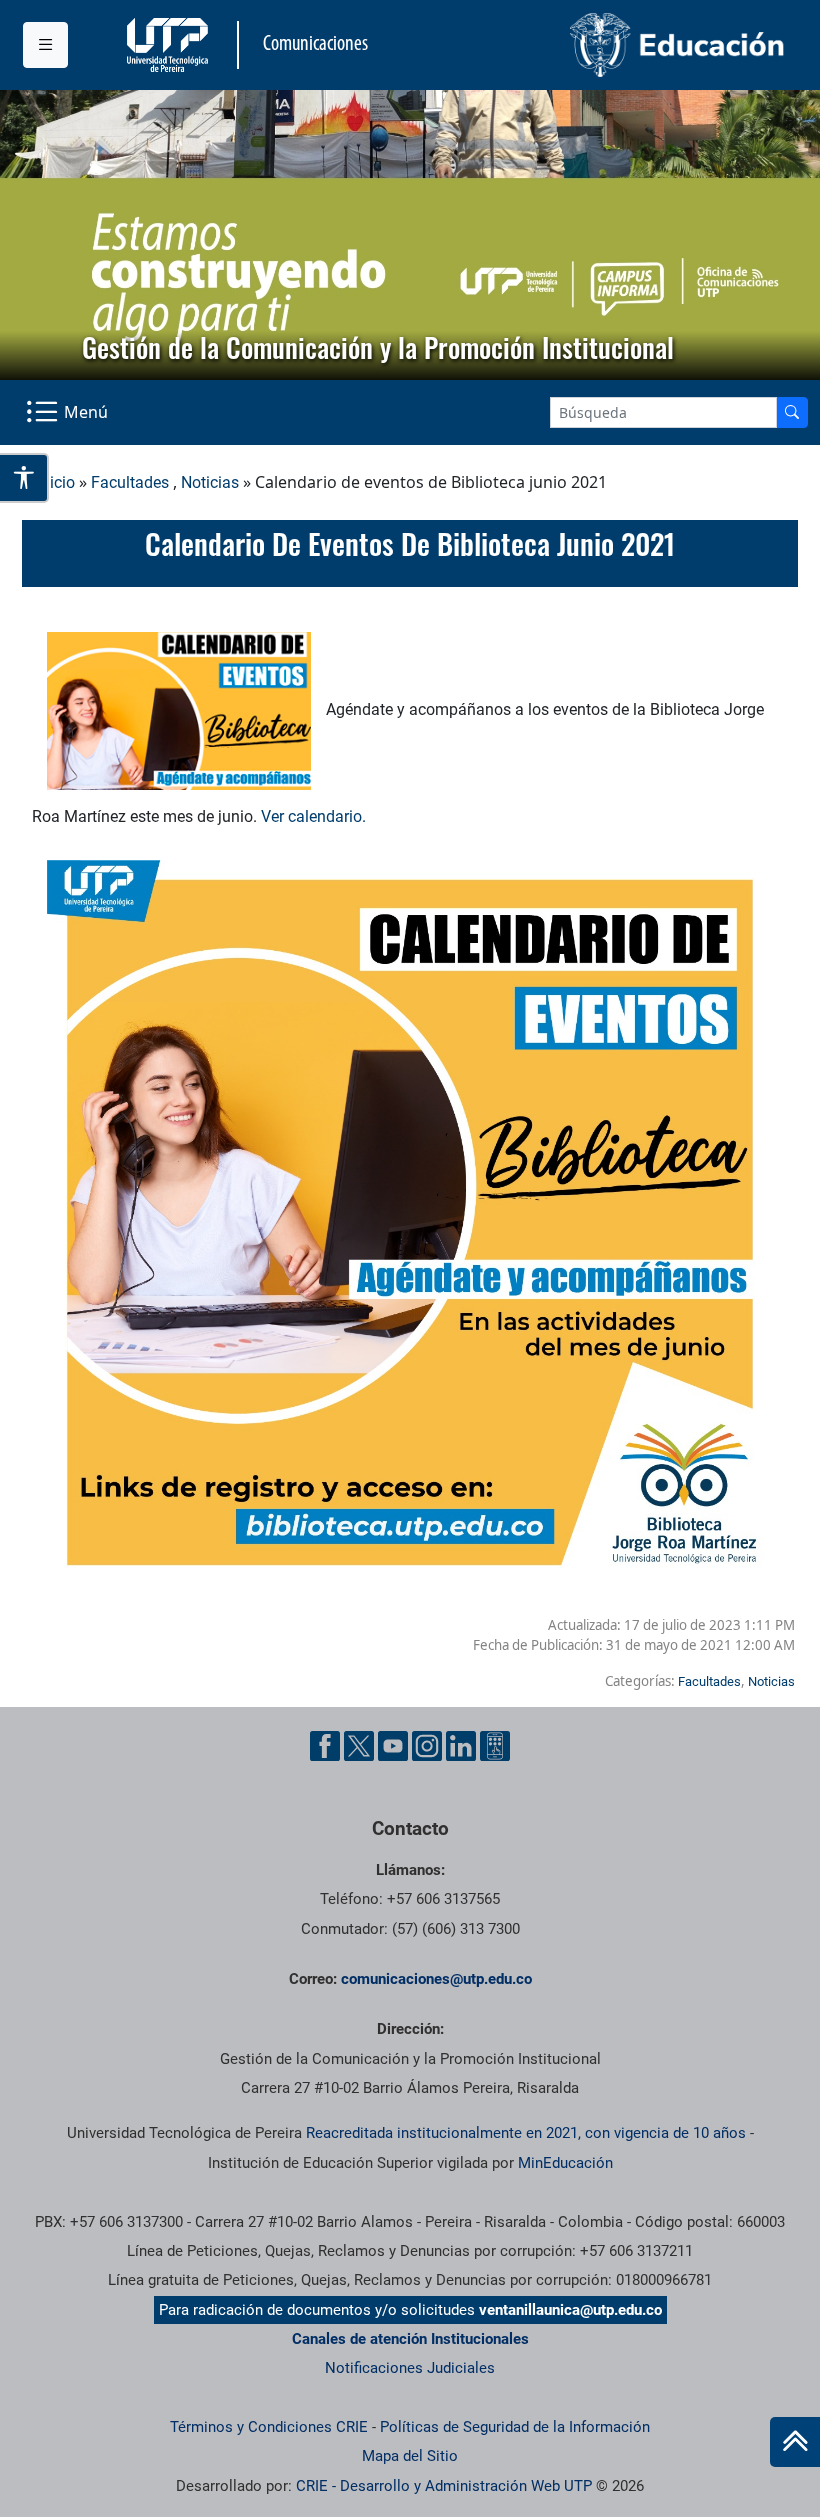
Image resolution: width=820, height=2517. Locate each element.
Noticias (210, 482)
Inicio (56, 482)
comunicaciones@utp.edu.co (436, 1979)
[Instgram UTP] (427, 1746)
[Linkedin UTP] (461, 1746)
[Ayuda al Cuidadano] (495, 1746)
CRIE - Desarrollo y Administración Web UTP (444, 2486)
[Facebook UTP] (325, 1746)
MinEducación (565, 2163)
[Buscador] (792, 412)
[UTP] (170, 45)
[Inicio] (795, 2442)
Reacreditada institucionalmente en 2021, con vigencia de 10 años (526, 2133)
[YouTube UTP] (393, 1746)
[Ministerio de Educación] (604, 45)
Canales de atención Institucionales (410, 2339)
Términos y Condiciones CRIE (269, 2427)
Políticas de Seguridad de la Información (515, 2427)
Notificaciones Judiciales (410, 2368)
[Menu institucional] (45, 45)
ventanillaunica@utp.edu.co (570, 2310)
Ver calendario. (315, 816)
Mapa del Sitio (410, 2456)
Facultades (130, 482)
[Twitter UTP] (359, 1746)
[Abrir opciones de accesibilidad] (24, 478)
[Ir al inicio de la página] (795, 2442)
